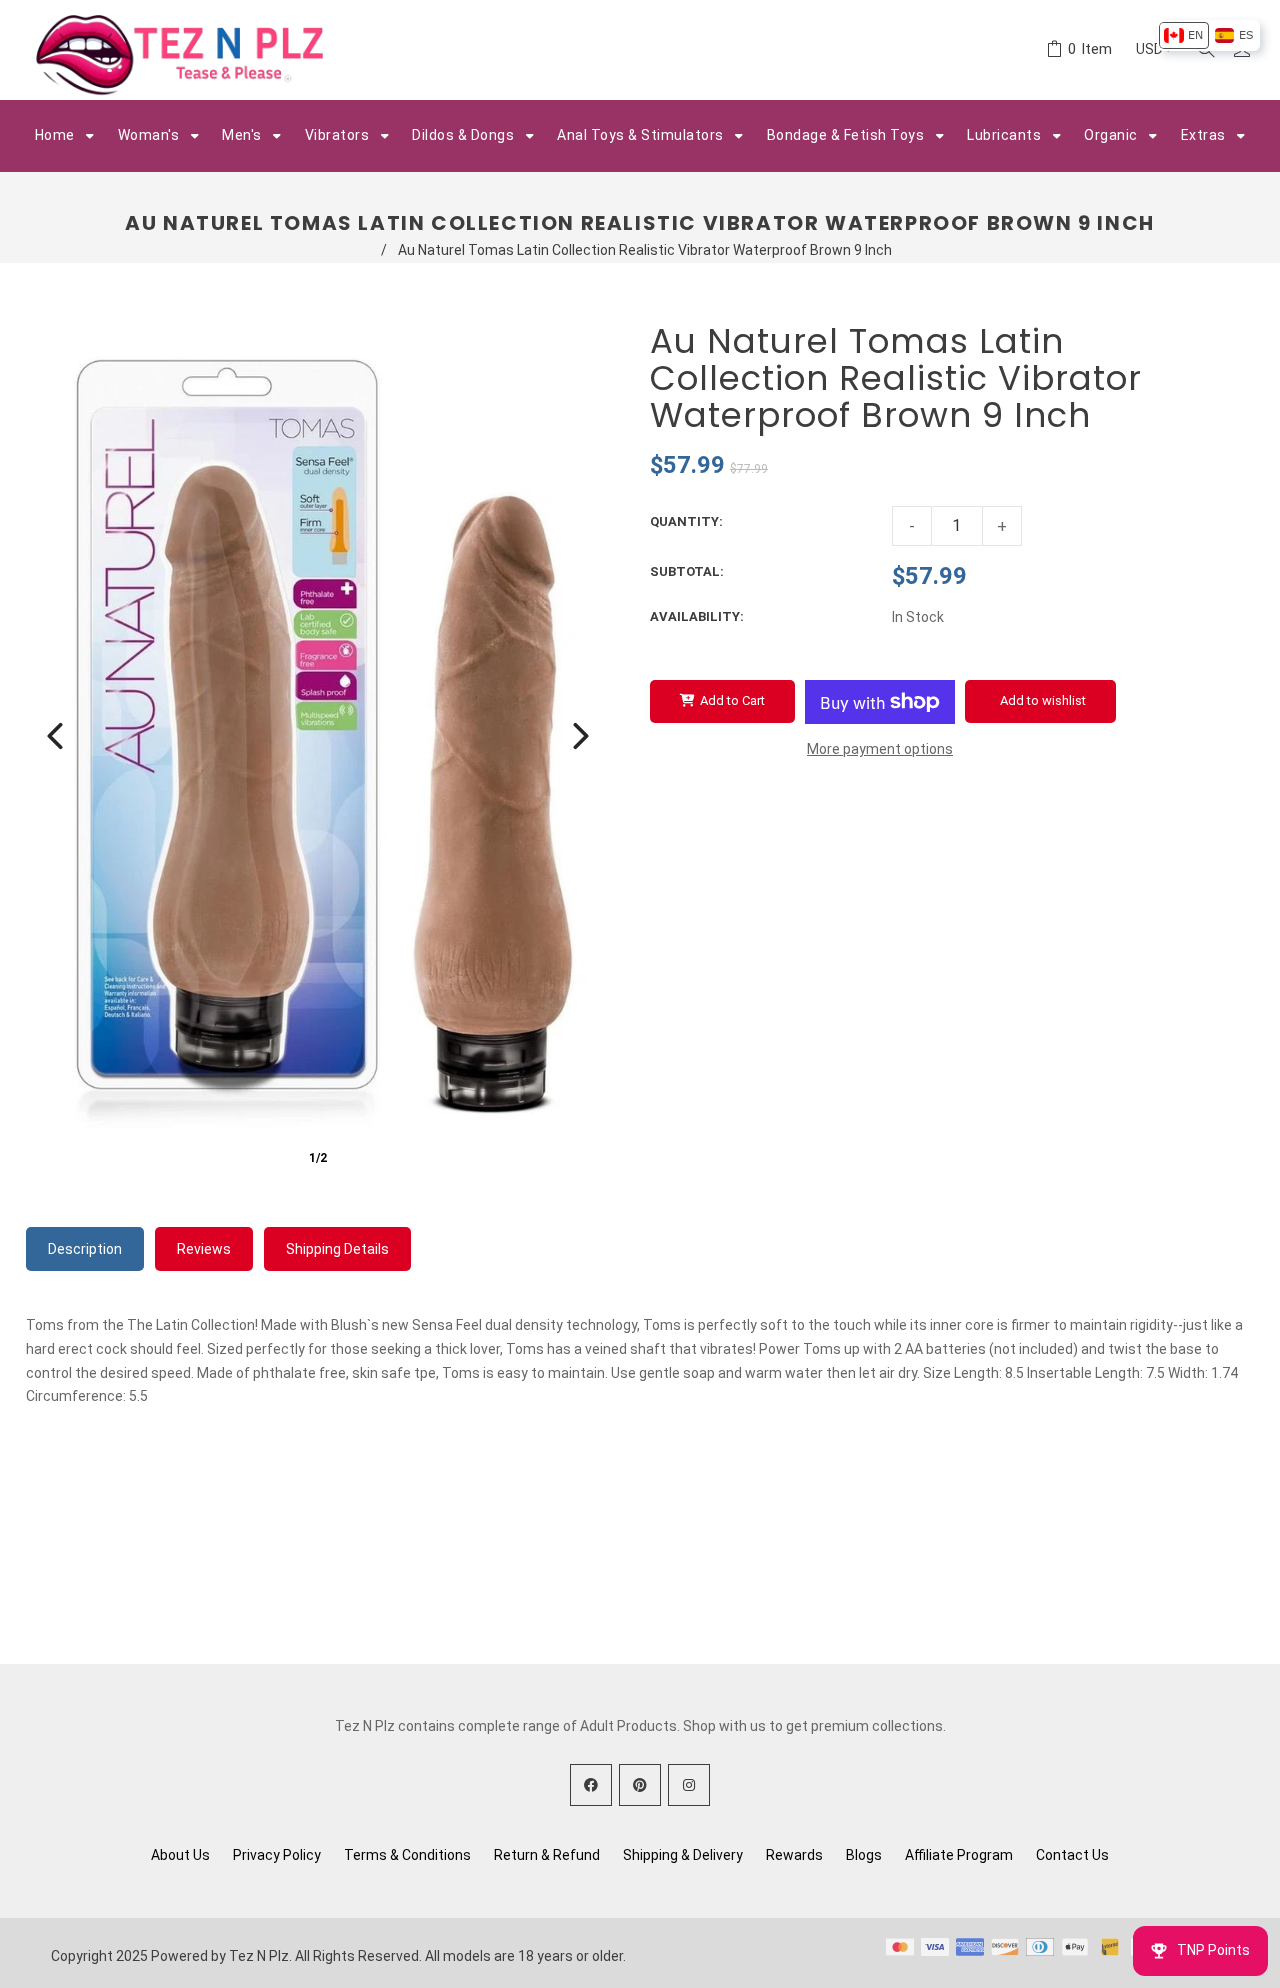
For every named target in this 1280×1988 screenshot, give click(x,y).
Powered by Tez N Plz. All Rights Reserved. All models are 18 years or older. (388, 1956)
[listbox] (1208, 35)
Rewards (794, 1855)
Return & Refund (547, 1855)
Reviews (204, 1249)
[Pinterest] (640, 1785)
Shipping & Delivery (683, 1855)
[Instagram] (689, 1785)
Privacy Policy (277, 1855)
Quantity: (686, 521)
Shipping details (337, 1249)
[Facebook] (591, 1785)
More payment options (880, 749)
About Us (180, 1855)
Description (85, 1249)
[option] (1183, 35)
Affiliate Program (959, 1855)
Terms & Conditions (407, 1855)
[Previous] (55, 736)
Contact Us (1072, 1855)
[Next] (581, 736)
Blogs (864, 1855)
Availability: (697, 616)
